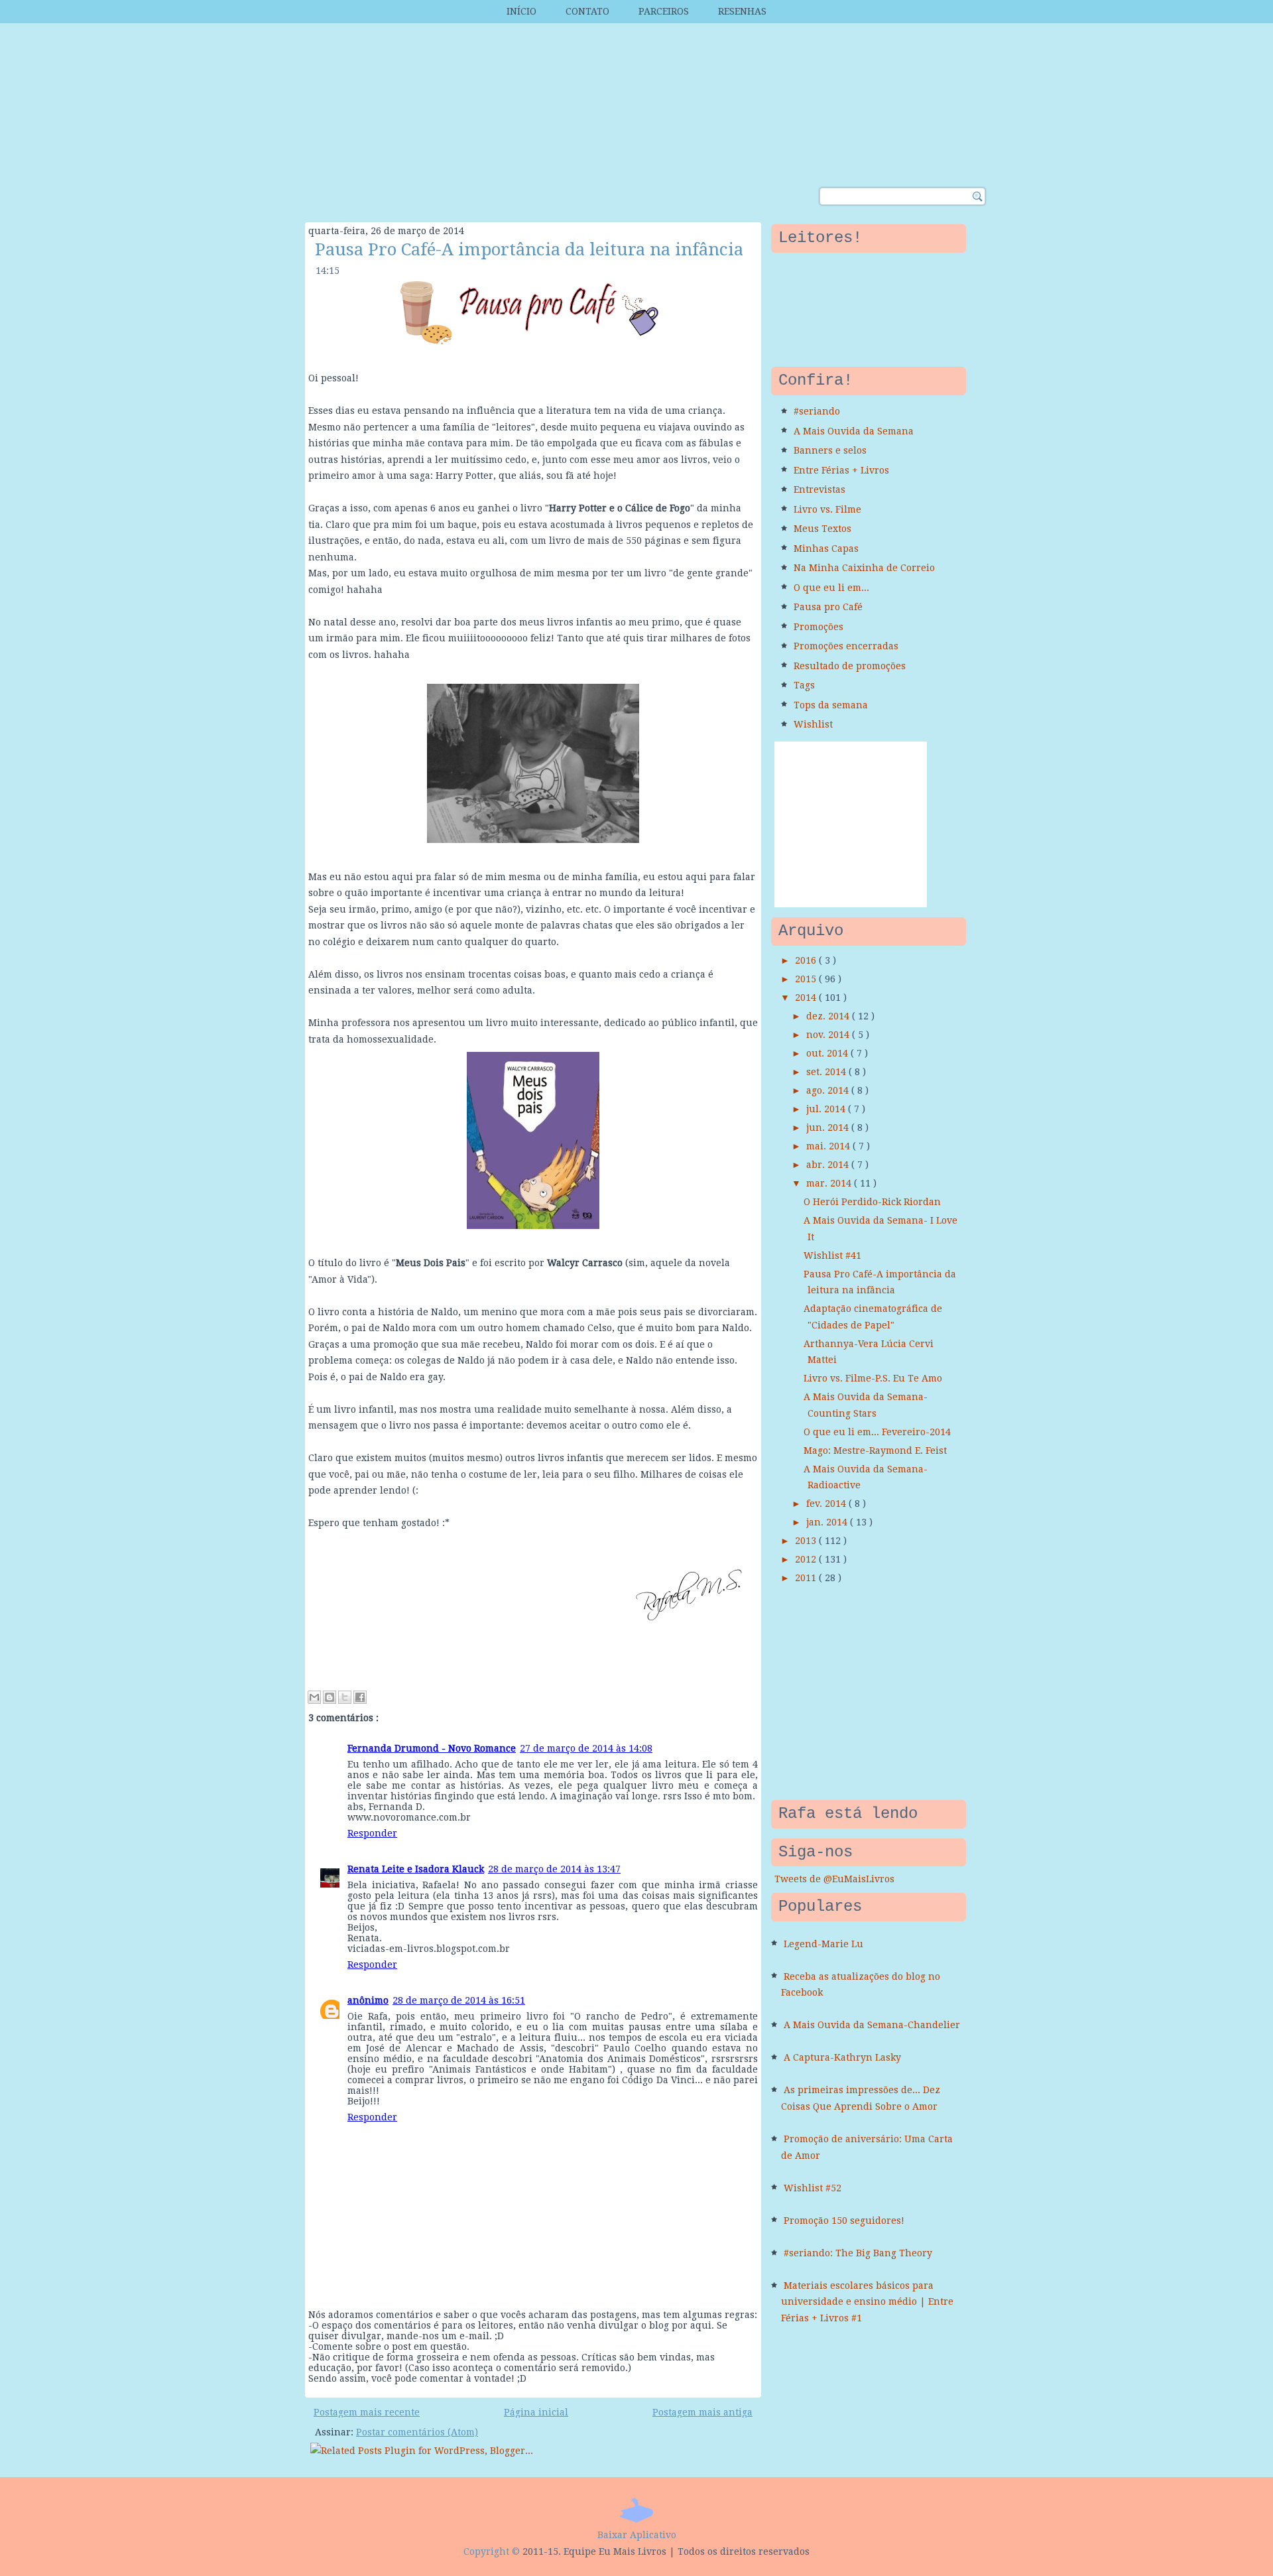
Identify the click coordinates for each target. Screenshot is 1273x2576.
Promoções (818, 627)
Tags (804, 685)
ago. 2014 (829, 1090)
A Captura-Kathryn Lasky (842, 2057)
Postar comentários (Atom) (417, 2432)
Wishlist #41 (832, 1256)
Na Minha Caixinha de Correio (864, 568)
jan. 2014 (828, 1522)
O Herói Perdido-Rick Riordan (872, 1202)
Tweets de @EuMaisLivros (834, 1879)
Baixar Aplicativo (637, 2535)
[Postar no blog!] (330, 1697)
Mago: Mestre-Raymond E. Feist (875, 1450)
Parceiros (664, 11)
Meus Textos (822, 529)
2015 (807, 979)
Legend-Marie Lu (823, 1944)
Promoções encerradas (846, 646)
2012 (807, 1559)
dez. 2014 (829, 1016)
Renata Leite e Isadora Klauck (416, 1869)
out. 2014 (828, 1053)
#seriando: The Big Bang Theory (858, 2253)
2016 (807, 960)
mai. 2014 (829, 1146)
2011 (807, 1578)
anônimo (368, 2000)
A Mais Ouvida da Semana (854, 431)
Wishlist (813, 724)
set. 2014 (827, 1072)
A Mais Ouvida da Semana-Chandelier (872, 2025)
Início (521, 11)
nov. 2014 (829, 1035)
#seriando (817, 411)
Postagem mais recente (367, 2412)
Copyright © (492, 2551)
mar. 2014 (830, 1183)
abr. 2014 (829, 1165)
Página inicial (536, 2412)
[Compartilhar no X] (345, 1697)
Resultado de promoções (850, 666)
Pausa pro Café (828, 607)
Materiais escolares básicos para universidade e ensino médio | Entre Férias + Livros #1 (867, 2302)
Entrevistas (819, 489)
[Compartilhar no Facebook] (360, 1697)
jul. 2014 (827, 1109)
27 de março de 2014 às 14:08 (586, 1748)
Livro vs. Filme (827, 509)
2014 (807, 998)
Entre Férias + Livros (841, 470)
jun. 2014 (829, 1127)
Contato (587, 11)
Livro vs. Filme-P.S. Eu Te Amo (873, 1378)
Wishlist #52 (813, 2188)
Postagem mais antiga (702, 2412)
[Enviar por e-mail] (314, 1697)
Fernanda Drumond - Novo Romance (432, 1748)
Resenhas (742, 11)
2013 (807, 1541)
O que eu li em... (831, 588)
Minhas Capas (826, 548)
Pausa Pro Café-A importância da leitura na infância (529, 249)
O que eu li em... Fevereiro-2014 (877, 1432)
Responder (372, 1833)
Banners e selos (830, 450)
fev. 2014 (827, 1504)
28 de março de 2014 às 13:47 (554, 1869)
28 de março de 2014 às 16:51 (459, 2000)
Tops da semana (831, 705)
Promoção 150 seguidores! (844, 2221)
